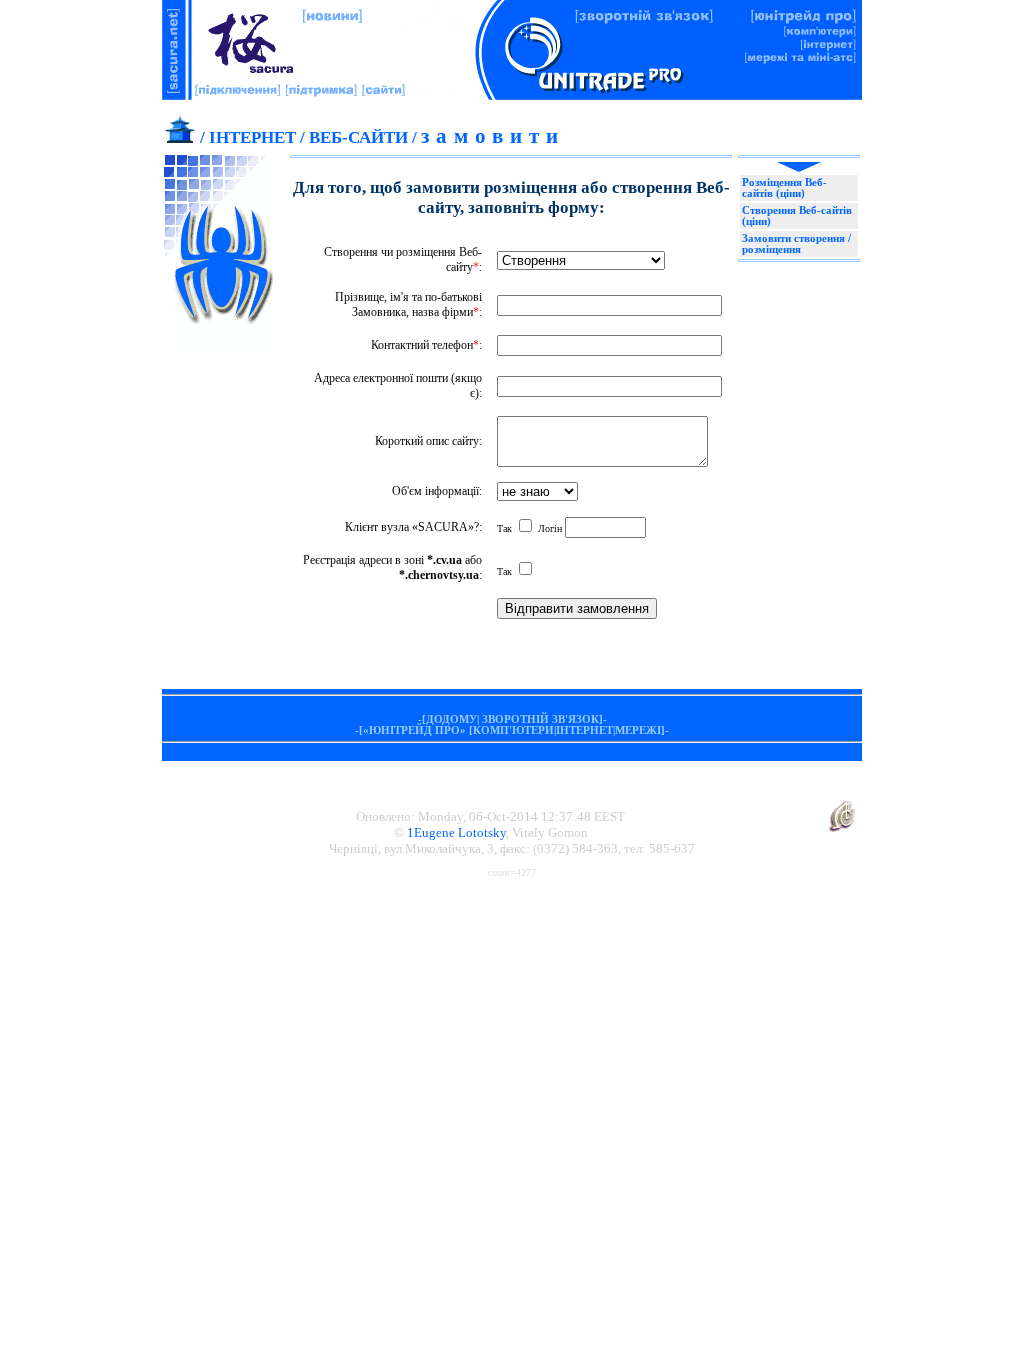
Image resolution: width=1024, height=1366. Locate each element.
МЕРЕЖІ (638, 730)
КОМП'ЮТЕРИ (513, 730)
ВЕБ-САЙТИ (358, 137)
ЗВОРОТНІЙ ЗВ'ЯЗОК (540, 719)
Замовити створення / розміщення (796, 244)
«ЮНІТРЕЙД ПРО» (414, 730)
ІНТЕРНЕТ (252, 137)
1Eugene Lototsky (456, 832)
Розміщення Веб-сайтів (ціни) (784, 188)
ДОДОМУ (451, 719)
